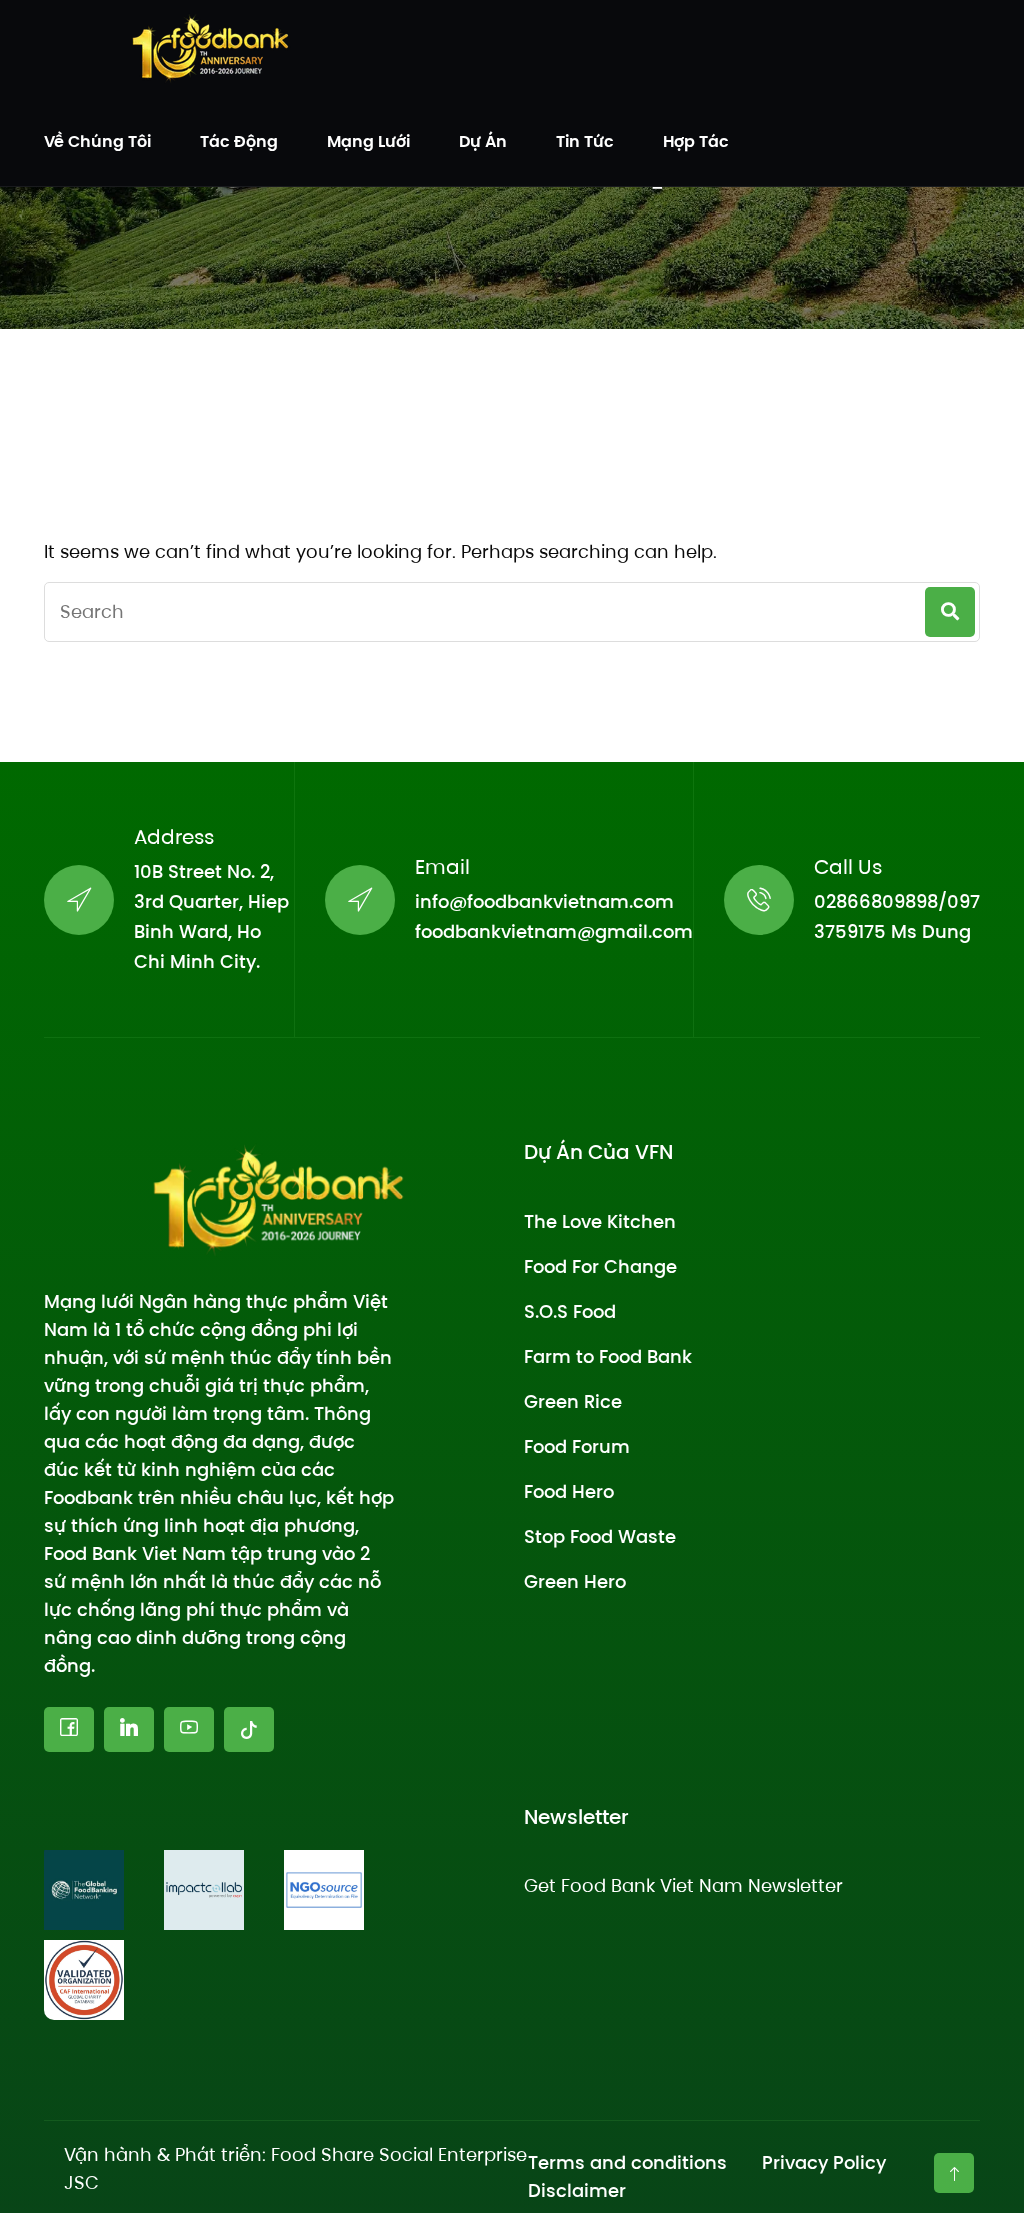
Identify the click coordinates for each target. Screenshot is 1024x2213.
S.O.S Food (570, 1311)
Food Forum (577, 1446)
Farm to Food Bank (608, 1356)
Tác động (239, 141)
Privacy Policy (824, 2162)
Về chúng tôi (97, 141)
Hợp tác (696, 141)
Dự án (483, 141)
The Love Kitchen (600, 1221)
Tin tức (585, 141)
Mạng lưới (368, 141)
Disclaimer (577, 2190)
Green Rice (573, 1401)
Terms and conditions (627, 2162)
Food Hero (569, 1491)
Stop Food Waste (600, 1536)
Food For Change (600, 1266)
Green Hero (575, 1581)
